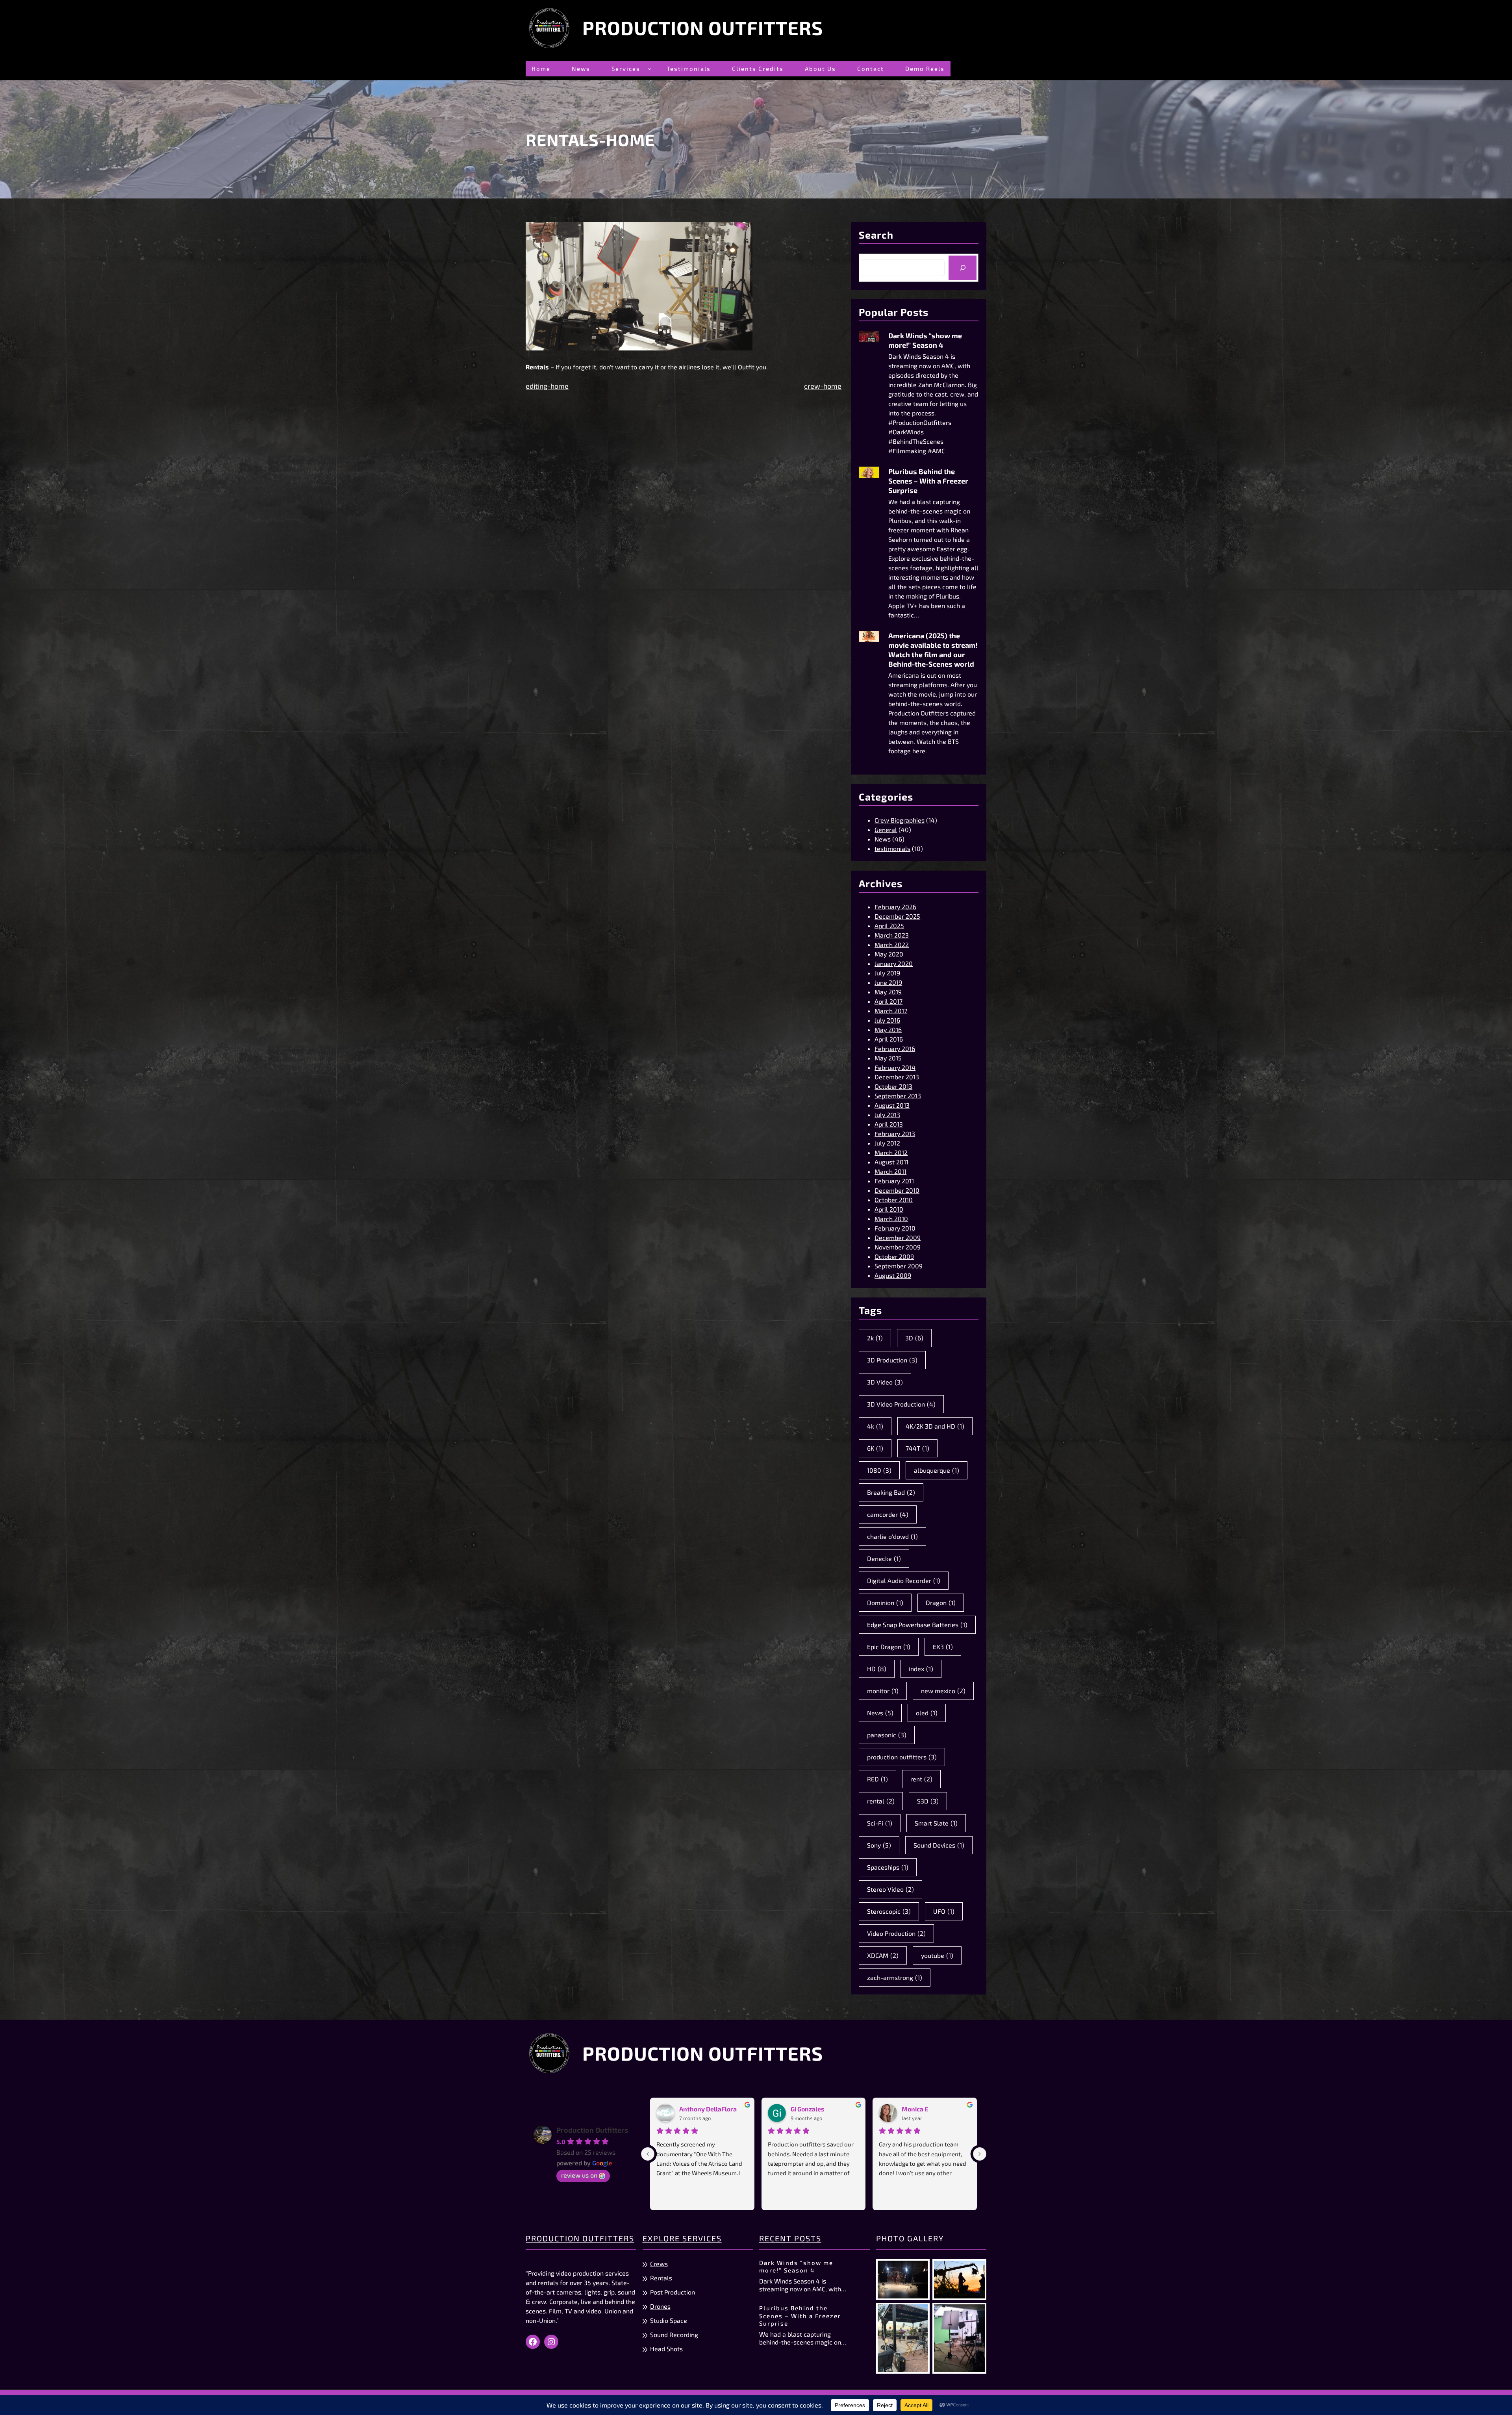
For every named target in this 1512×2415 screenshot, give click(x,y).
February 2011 (894, 1181)
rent (921, 1779)
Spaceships (888, 1867)
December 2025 (897, 916)
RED (877, 1779)
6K (875, 1448)
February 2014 (895, 1067)
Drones (660, 2306)
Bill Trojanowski (926, 2109)
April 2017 (888, 1001)
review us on (579, 2175)
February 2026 (895, 907)
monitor (883, 1691)
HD (877, 1669)
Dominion (885, 1602)
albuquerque (937, 1470)
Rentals (661, 2278)
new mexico (943, 1691)
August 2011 (891, 1162)
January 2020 (894, 963)
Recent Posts (790, 2238)
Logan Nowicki (812, 2109)
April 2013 (889, 1124)
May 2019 (888, 992)
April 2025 (889, 926)
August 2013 (892, 1105)
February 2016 (895, 1048)
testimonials (892, 848)
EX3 (943, 1647)
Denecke (884, 1558)
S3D (928, 1801)
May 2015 (888, 1058)
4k (875, 1426)
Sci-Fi (880, 1823)
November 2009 (898, 1247)
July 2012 (887, 1143)
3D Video (885, 1382)
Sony (879, 1845)
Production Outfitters (703, 28)
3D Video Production (901, 1404)
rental (881, 1801)
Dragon (941, 1602)
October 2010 (894, 1200)
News (883, 839)
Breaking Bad (891, 1492)
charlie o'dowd (892, 1536)
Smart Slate (936, 1823)
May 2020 (889, 954)
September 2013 (898, 1096)
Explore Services (682, 2238)
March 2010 (891, 1219)
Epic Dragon (889, 1647)
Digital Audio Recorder (904, 1580)
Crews (659, 2264)
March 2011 (890, 1171)
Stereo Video (890, 1889)
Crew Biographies (900, 820)
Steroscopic (889, 1911)
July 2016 (887, 1020)
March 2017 (891, 1011)
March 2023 (892, 935)
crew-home (823, 386)
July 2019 (887, 973)
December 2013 (897, 1077)
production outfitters (902, 1757)
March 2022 (892, 944)
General (886, 829)
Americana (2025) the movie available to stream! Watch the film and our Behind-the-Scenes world (933, 650)
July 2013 (887, 1115)
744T (917, 1448)
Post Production (673, 2292)
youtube (937, 1955)
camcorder (888, 1514)
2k (875, 1338)
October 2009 (894, 1256)
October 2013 (893, 1086)
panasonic (887, 1735)
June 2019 (888, 982)
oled (927, 1713)
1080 (879, 1470)
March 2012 (891, 1152)
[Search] (963, 268)
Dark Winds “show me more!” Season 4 (925, 340)
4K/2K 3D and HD (935, 1426)
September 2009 (899, 1266)
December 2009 (898, 1237)
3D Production (892, 1360)
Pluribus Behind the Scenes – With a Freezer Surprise (928, 481)
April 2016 (889, 1039)
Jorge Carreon (700, 2109)
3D (914, 1338)
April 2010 (889, 1209)
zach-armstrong (895, 1977)
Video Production (896, 1933)
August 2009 (893, 1275)
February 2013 (895, 1133)
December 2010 (897, 1190)
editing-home (547, 386)
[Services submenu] (649, 69)
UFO (944, 1911)
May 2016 (888, 1030)
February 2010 (895, 1228)
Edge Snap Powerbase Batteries (917, 1625)
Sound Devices (939, 1845)
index (921, 1669)
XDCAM (883, 1955)
